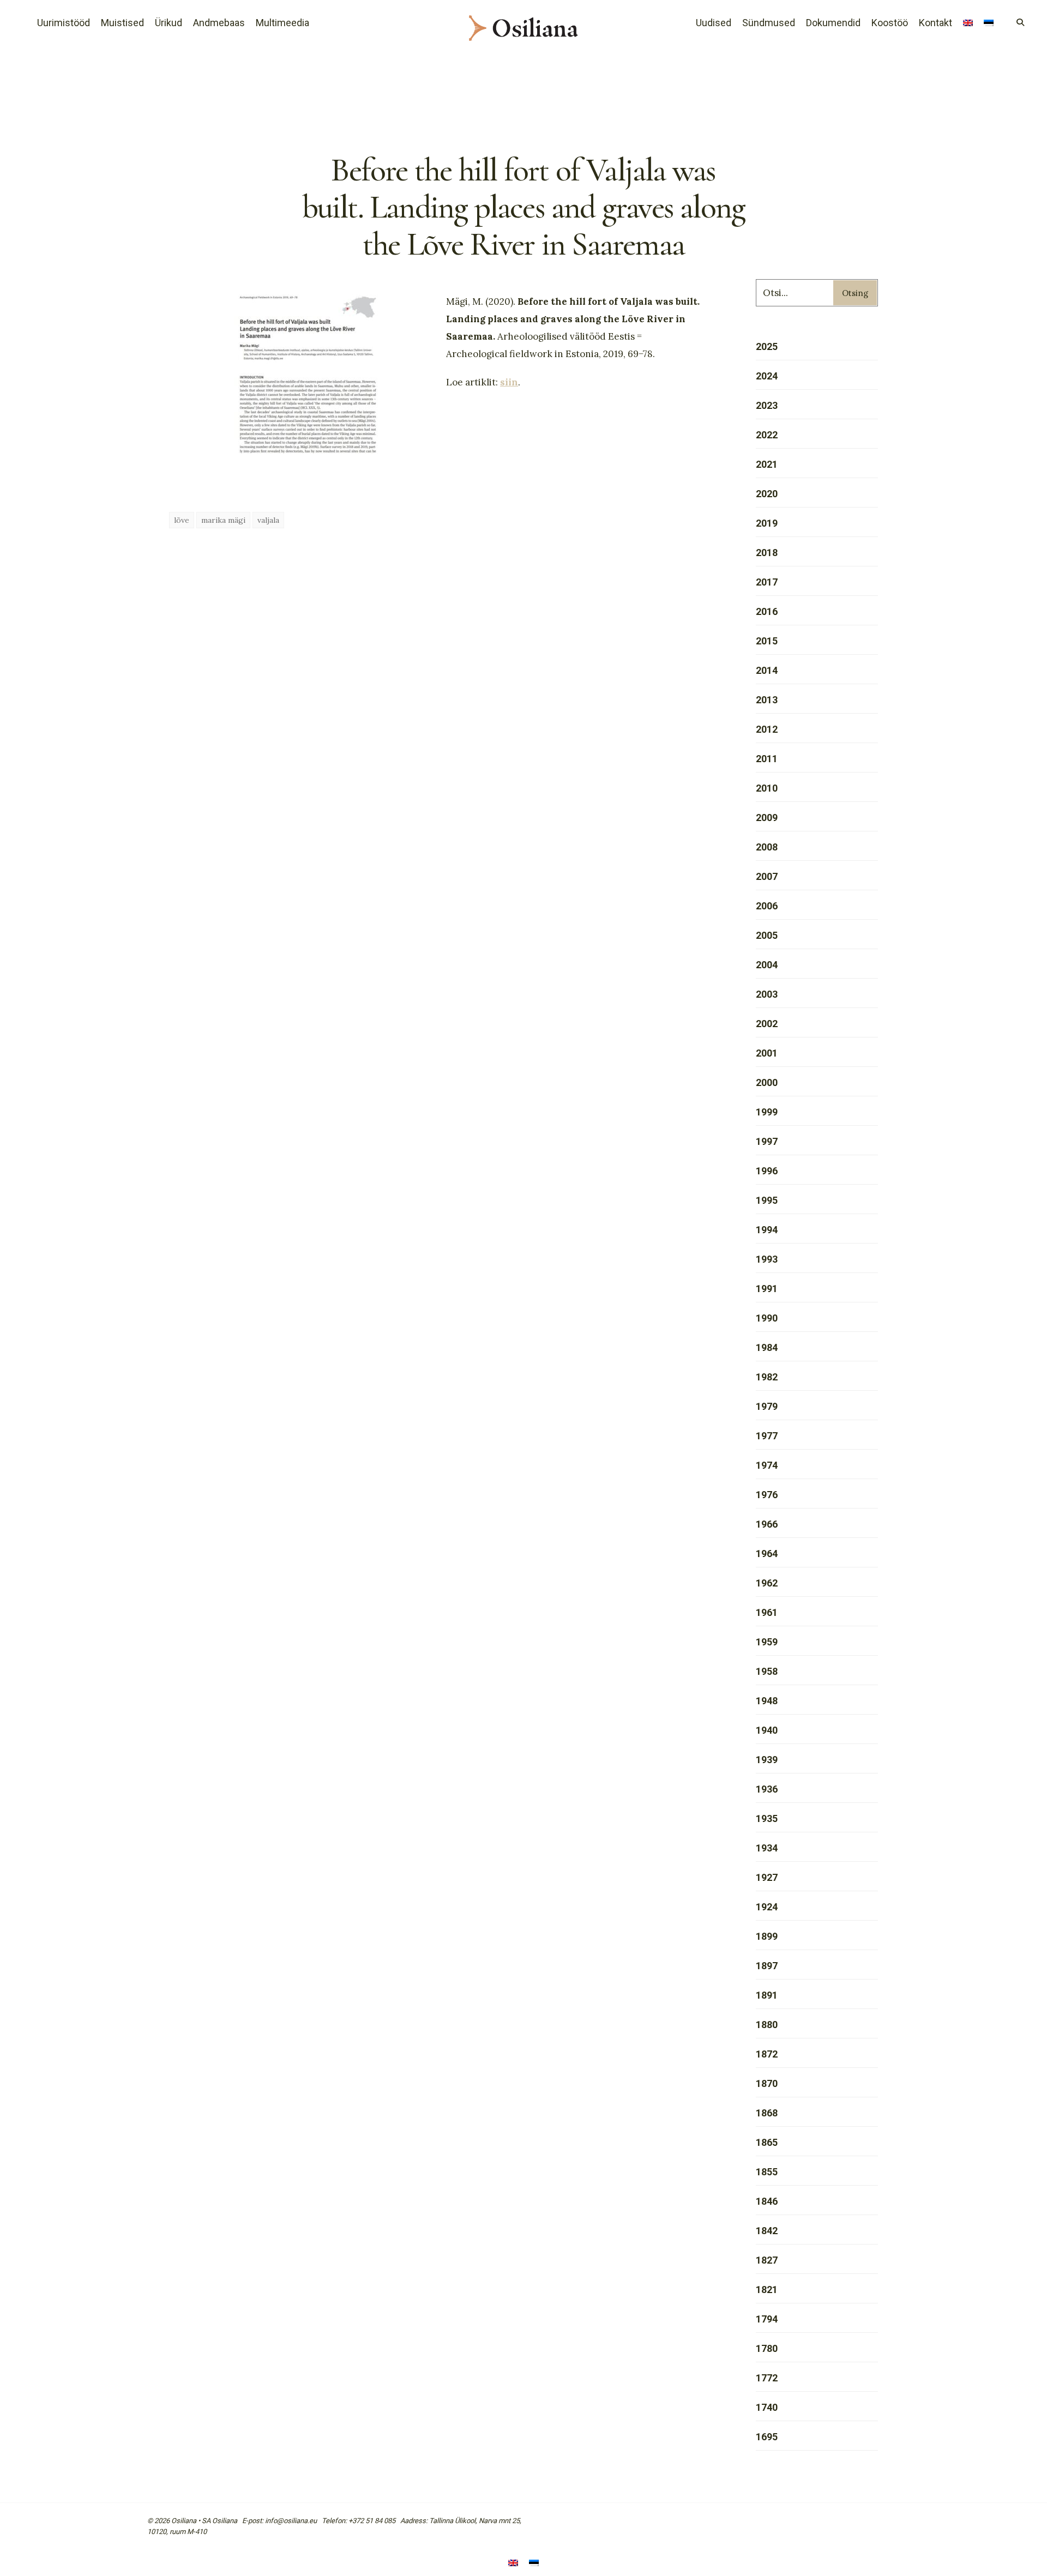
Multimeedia (282, 23)
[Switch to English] (968, 24)
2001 (767, 1053)
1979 (767, 1406)
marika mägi (223, 520)
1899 (767, 1936)
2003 (767, 994)
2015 (767, 641)
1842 (767, 2231)
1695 (767, 2437)
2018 (767, 553)
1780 (767, 2348)
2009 (767, 818)
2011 (767, 759)
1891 (767, 1995)
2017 (767, 582)
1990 (767, 1318)
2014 (767, 670)
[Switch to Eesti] (534, 2564)
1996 (767, 1171)
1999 (767, 1112)
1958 (767, 1671)
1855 (767, 2172)
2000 (767, 1082)
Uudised (714, 23)
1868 (767, 2113)
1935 (767, 1818)
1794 (767, 2319)
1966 (767, 1524)
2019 (767, 523)
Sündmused (769, 23)
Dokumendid (833, 23)
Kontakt (935, 23)
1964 (767, 1554)
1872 (767, 2054)
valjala (268, 520)
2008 (767, 847)
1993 (767, 1259)
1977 (767, 1436)
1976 (767, 1495)
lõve (182, 520)
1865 (767, 2142)
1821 (767, 2290)
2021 (767, 464)
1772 (767, 2378)
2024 (767, 376)
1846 (767, 2201)
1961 (767, 1612)
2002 (767, 1024)
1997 (767, 1141)
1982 (767, 1377)
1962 (767, 1583)
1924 (767, 1907)
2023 (767, 405)
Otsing (855, 293)
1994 (767, 1230)
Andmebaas (219, 23)
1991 (767, 1289)
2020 (767, 494)
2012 (767, 729)
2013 (767, 700)
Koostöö (890, 23)
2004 (767, 965)
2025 (767, 346)
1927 (767, 1877)
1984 (767, 1347)
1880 (767, 2025)
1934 (767, 1848)
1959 (767, 1642)
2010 (767, 788)
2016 (767, 611)
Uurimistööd (64, 23)
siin (509, 382)
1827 (767, 2260)
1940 (767, 1730)
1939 (767, 1760)
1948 (767, 1701)
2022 (767, 435)
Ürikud (169, 23)
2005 (767, 935)
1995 (767, 1200)
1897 (767, 1966)
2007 (767, 876)
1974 (767, 1465)
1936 (767, 1789)
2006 (767, 906)
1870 (767, 2083)
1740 (767, 2407)
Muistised (122, 23)
